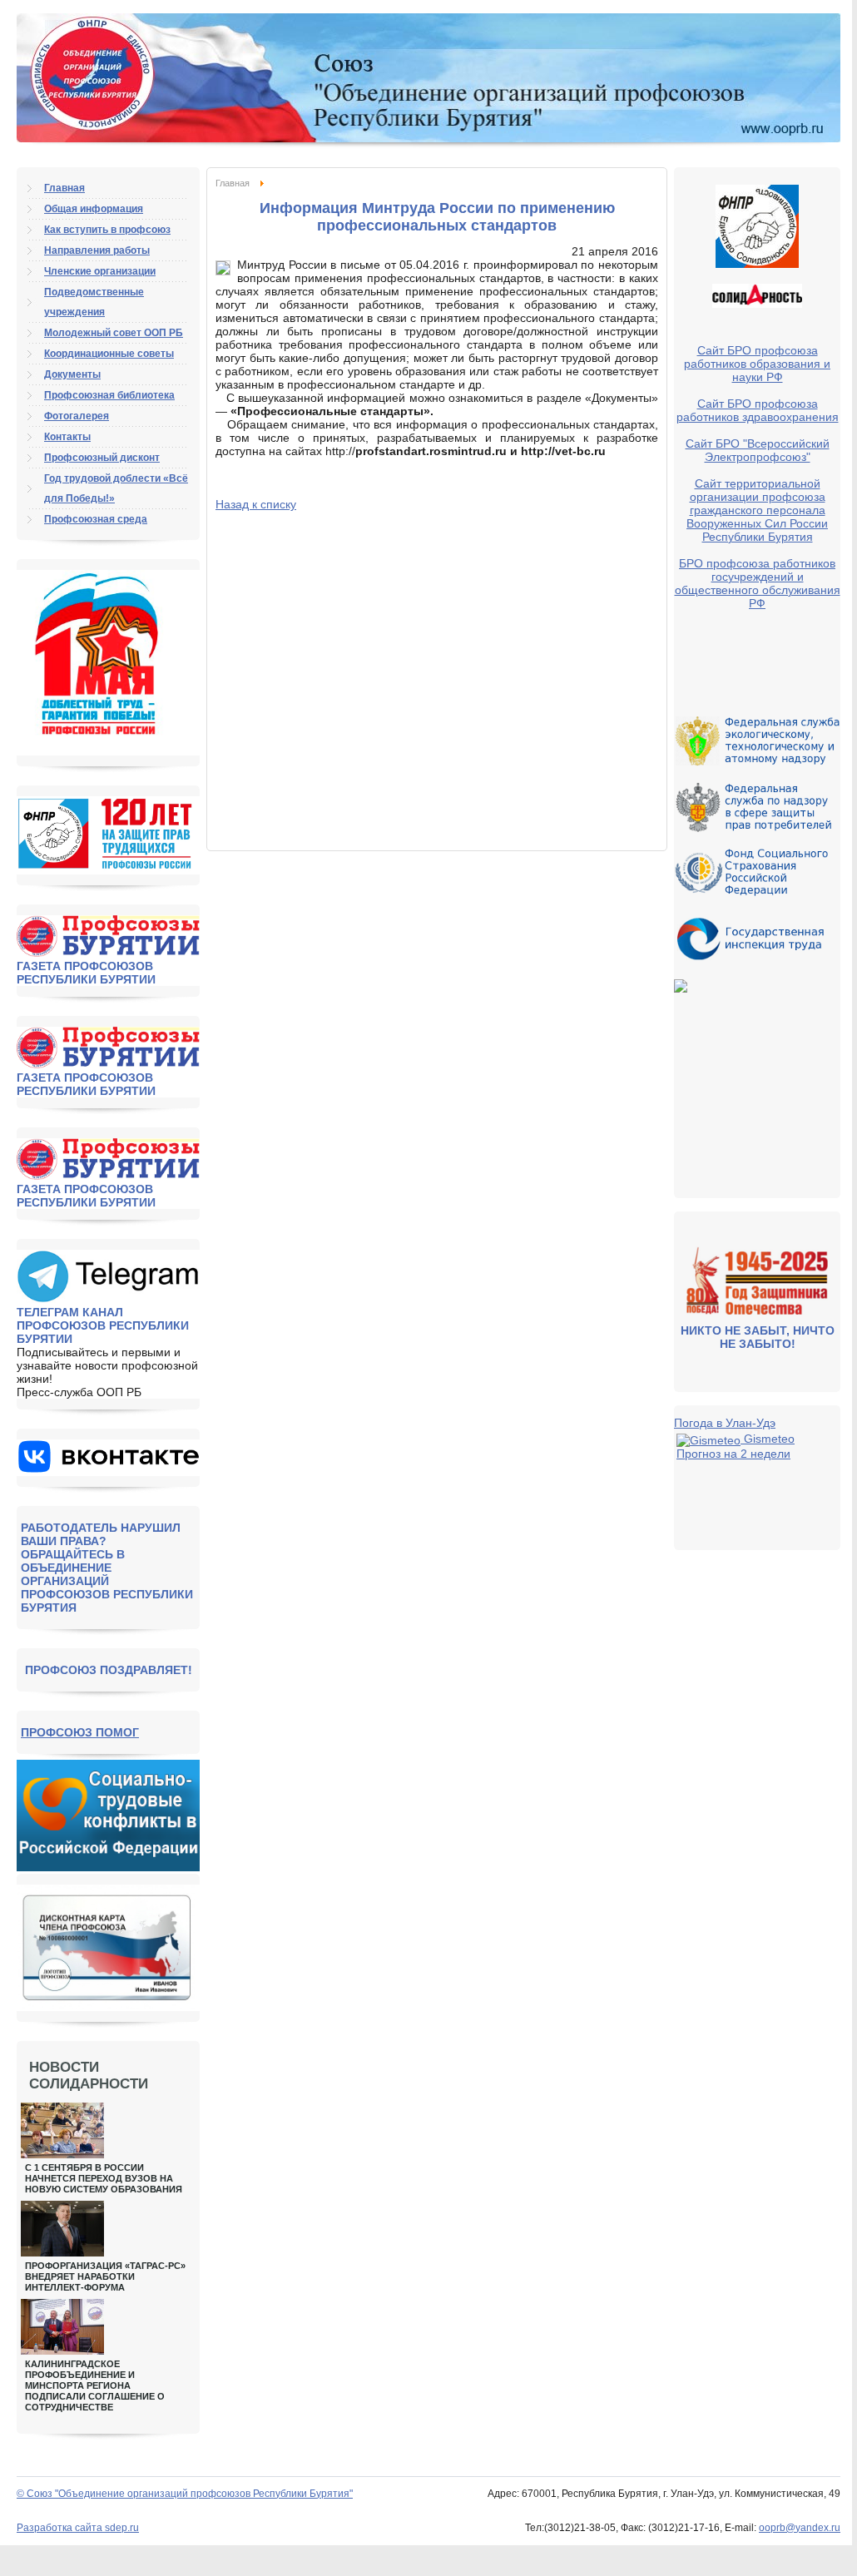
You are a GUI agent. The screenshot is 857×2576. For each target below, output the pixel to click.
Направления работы (97, 250)
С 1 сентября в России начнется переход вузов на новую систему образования (104, 2178)
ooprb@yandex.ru (800, 2528)
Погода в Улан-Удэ (725, 1423)
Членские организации (100, 271)
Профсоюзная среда (96, 519)
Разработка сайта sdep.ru (78, 2528)
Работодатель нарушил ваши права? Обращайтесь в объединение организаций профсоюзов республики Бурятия (107, 1568)
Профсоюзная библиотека (109, 395)
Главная (233, 183)
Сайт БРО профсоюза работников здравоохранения (758, 410)
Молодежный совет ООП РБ (114, 333)
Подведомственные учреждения (94, 302)
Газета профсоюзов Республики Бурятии (86, 973)
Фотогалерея (77, 416)
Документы (72, 374)
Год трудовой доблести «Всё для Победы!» (116, 488)
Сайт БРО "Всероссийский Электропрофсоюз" (758, 450)
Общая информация (94, 209)
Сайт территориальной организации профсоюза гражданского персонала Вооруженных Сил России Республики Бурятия (757, 510)
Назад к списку (256, 504)
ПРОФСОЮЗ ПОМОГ (80, 1732)
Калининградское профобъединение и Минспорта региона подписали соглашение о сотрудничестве (95, 2385)
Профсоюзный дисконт (102, 458)
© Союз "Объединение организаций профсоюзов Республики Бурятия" (185, 2494)
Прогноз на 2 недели (733, 1454)
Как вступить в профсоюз (107, 230)
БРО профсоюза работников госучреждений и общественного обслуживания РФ (758, 583)
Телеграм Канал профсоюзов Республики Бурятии (103, 1325)
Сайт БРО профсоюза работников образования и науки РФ (757, 364)
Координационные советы (109, 354)
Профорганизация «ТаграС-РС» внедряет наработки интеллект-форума (105, 2276)
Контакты (67, 437)
